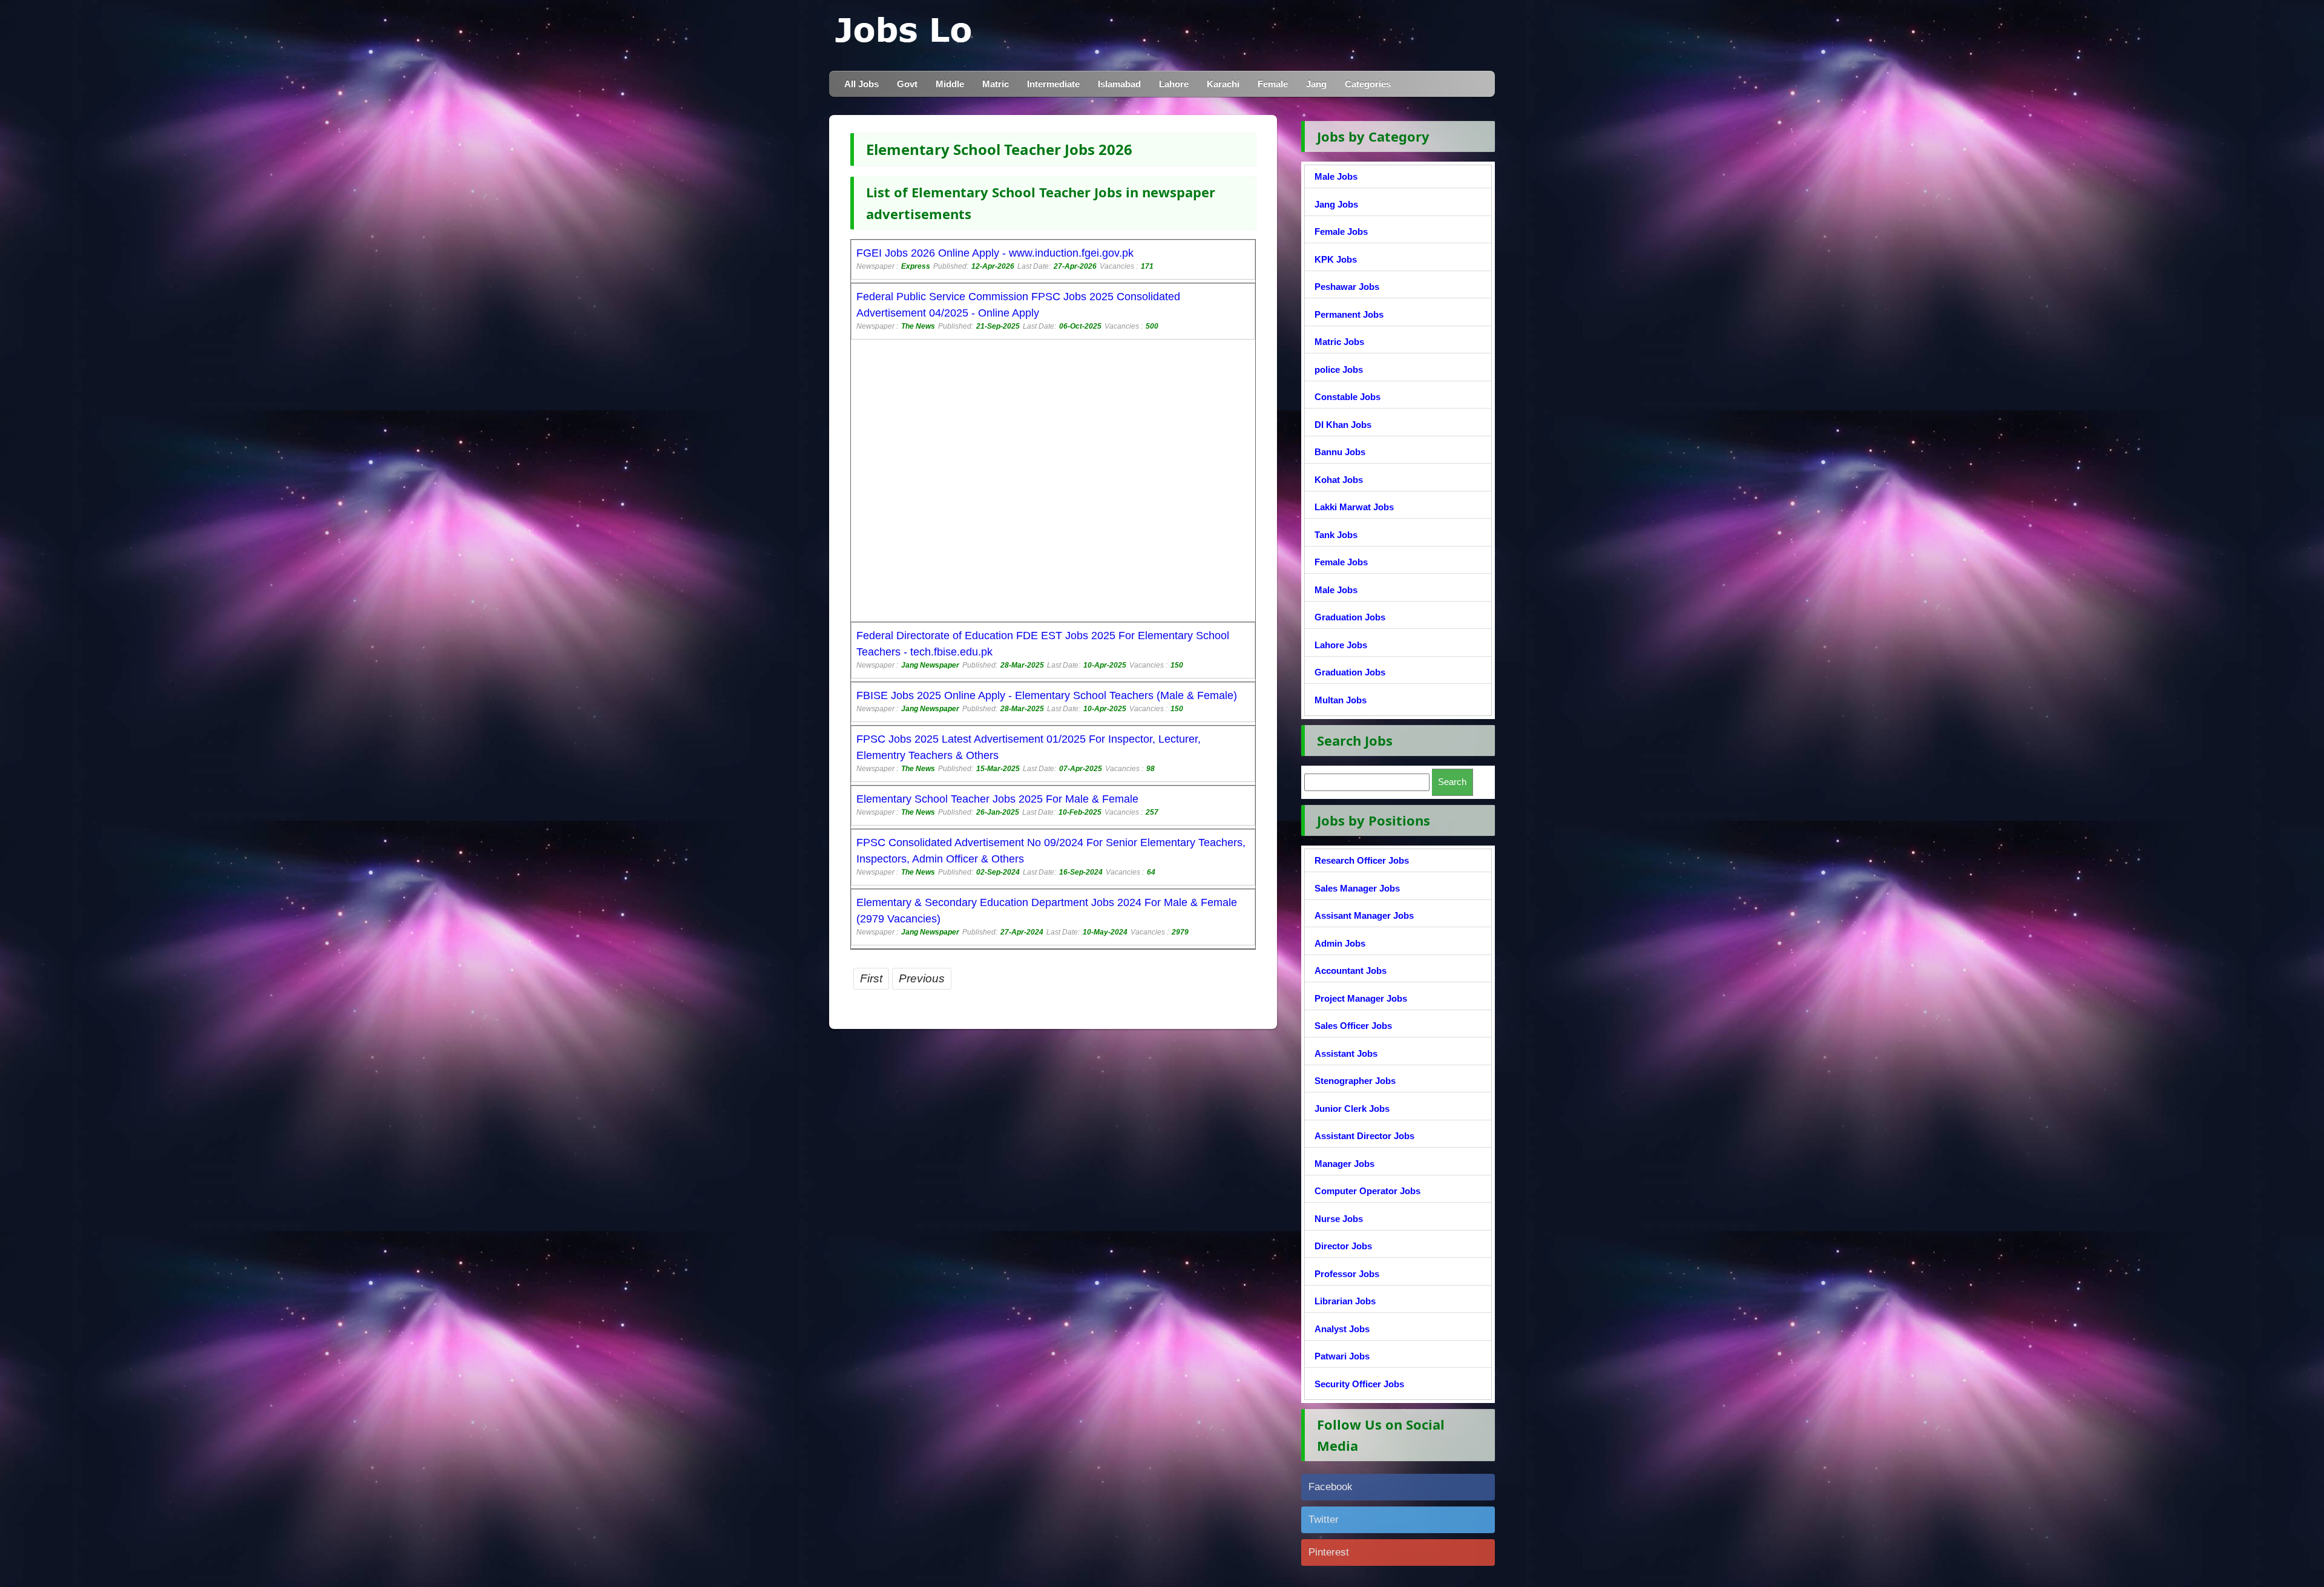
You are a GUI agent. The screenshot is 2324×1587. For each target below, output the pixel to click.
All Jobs (862, 84)
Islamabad (1119, 84)
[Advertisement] (1053, 482)
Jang (1316, 84)
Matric (996, 84)
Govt (907, 84)
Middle (950, 84)
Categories (1368, 84)
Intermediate (1053, 84)
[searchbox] (1367, 782)
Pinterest (1329, 1552)
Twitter (1324, 1520)
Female (1273, 84)
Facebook (1331, 1487)
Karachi (1223, 84)
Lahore (1174, 84)
